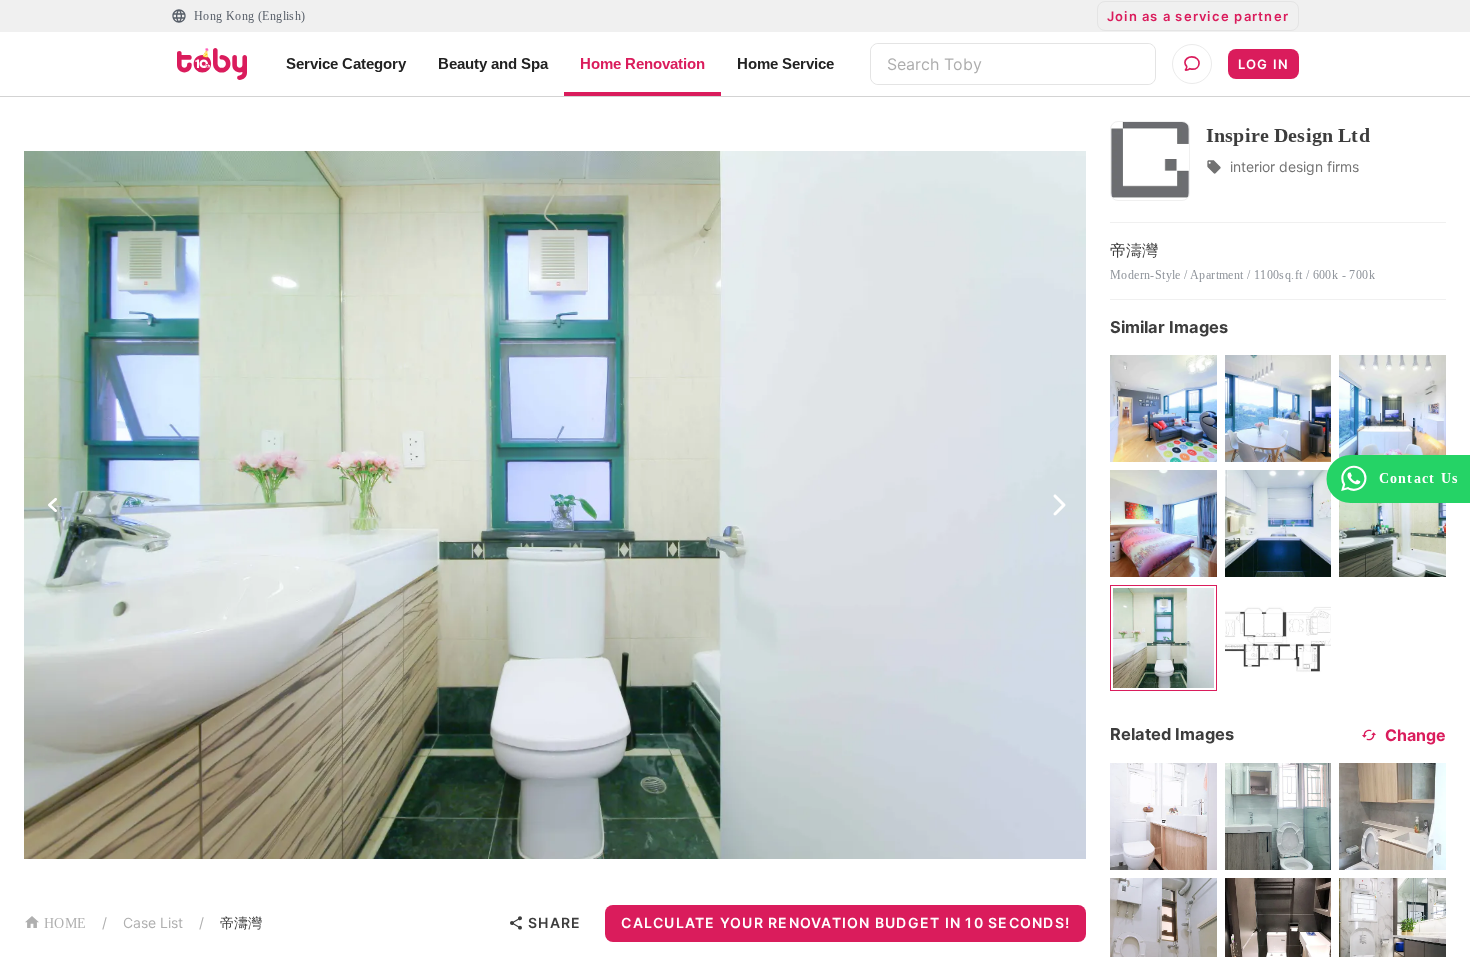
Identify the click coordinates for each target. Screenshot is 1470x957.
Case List (153, 922)
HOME (65, 923)
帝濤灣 (241, 922)
